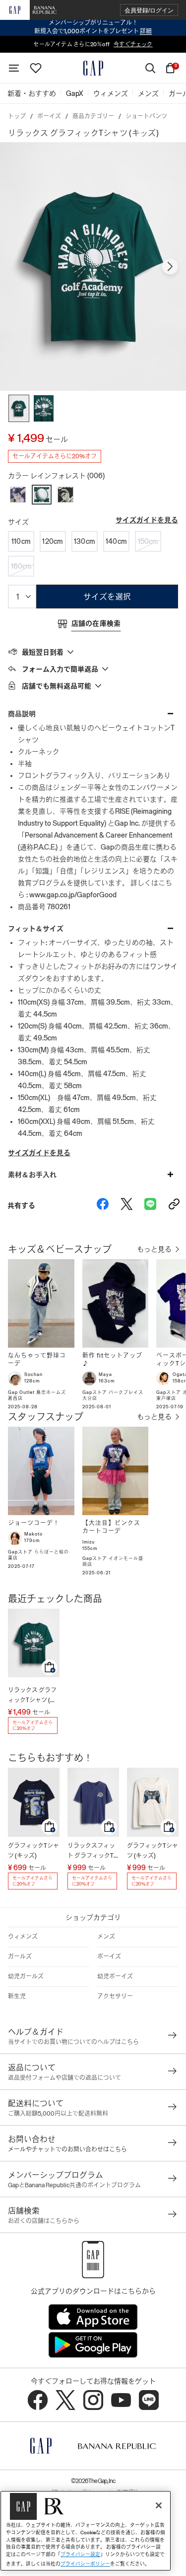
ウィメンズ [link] (111, 93)
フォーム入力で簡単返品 (60, 669)
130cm (85, 541)
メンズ (106, 1937)
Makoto (33, 1534)
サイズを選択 (107, 597)
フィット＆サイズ (36, 929)
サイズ (18, 522)
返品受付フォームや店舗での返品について (64, 2078)
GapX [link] (75, 93)
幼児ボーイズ (115, 1976)
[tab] (93, 652)
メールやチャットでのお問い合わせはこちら (67, 2149)
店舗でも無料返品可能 (57, 686)
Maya (105, 1374)
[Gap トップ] (93, 68)
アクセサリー (115, 1996)
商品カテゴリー (93, 116)
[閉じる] (159, 2505)
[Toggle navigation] (14, 68)
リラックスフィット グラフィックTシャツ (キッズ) (91, 1851)
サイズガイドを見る (147, 520)
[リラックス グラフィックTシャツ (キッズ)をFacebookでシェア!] (103, 1205)
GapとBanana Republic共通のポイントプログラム (74, 2185)
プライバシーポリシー (85, 2564)
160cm (21, 566)
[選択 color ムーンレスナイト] (65, 495)
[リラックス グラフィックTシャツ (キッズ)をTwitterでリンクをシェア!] (126, 1205)
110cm (21, 541)
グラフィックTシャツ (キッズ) (33, 1851)
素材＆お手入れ (32, 1175)
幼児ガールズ (26, 1976)
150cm (148, 541)
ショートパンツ (146, 116)
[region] (86, 2531)
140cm (116, 541)
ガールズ (20, 1957)
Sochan (33, 1374)
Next (170, 266)
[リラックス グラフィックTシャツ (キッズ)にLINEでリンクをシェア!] (150, 1205)
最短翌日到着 (43, 652)
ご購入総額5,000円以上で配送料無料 (58, 2114)
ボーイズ (49, 116)
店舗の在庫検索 (96, 623)
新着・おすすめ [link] (32, 93)
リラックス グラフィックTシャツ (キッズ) (32, 1696)
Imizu (89, 1542)
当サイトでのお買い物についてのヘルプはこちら (73, 2042)
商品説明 (22, 714)
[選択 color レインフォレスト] (42, 495)
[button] (149, 10)
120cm (53, 541)
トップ (17, 116)
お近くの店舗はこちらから (44, 2221)
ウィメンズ (23, 1937)
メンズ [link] (148, 93)
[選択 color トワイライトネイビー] (18, 495)
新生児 (17, 1996)
